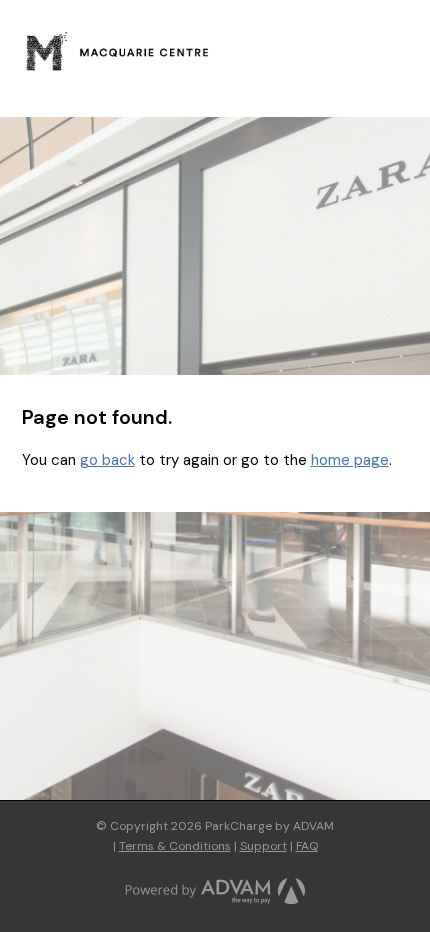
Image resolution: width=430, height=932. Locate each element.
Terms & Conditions (175, 846)
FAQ (307, 846)
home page (350, 460)
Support (263, 846)
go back (107, 460)
